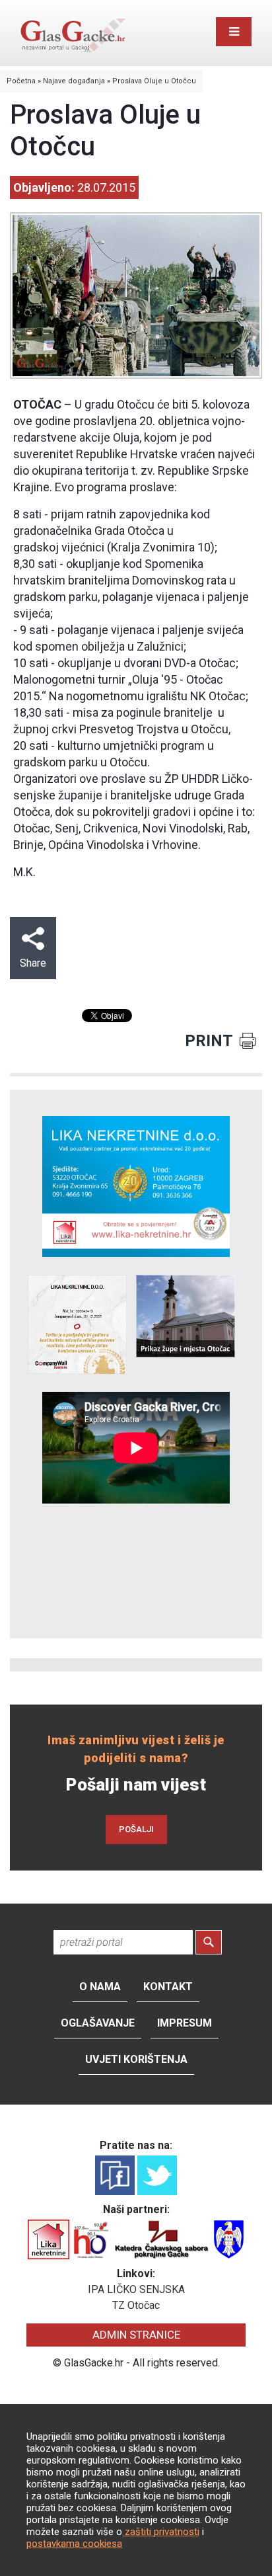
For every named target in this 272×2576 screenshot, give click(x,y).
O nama (100, 1987)
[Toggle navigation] (234, 32)
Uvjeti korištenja (136, 2059)
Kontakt (168, 1987)
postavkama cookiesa (74, 2544)
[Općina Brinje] (229, 2238)
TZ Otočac (136, 2305)
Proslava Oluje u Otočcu (154, 81)
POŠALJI (136, 1829)
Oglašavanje (98, 2023)
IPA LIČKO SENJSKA (136, 2289)
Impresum (185, 2023)
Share (33, 963)
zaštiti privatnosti (161, 2532)
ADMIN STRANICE (136, 2335)
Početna (21, 81)
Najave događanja (74, 81)
